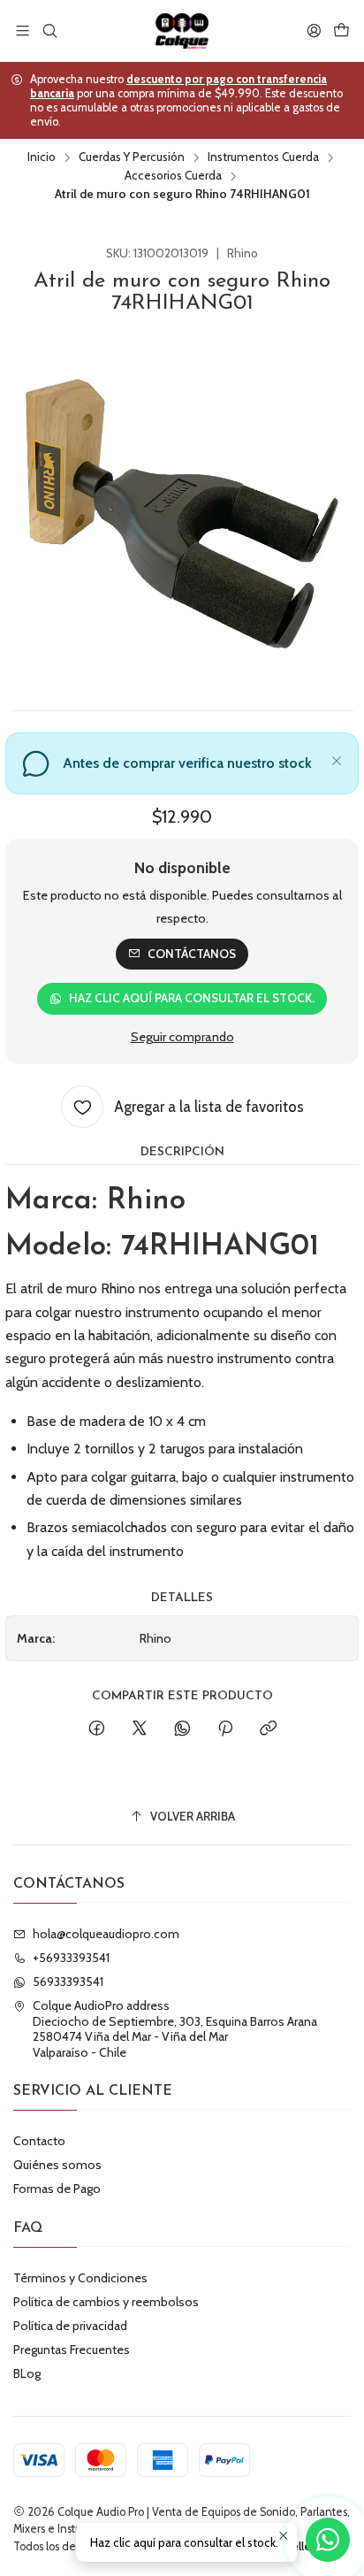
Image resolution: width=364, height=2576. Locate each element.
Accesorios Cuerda (173, 176)
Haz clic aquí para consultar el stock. (192, 998)
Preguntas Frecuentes (72, 2350)
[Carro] (341, 31)
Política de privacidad (70, 2326)
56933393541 (68, 1982)
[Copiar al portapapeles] (268, 1729)
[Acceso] (314, 31)
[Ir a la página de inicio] (182, 31)
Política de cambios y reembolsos (106, 2302)
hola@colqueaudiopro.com (106, 1934)
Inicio (42, 157)
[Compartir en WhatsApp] (182, 1729)
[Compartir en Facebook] (97, 1729)
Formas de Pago (57, 2189)
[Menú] (23, 31)
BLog (27, 2373)
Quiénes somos (57, 2165)
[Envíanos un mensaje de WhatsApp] (328, 2540)
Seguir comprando (182, 1037)
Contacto (39, 2141)
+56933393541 (71, 1958)
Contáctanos (192, 954)
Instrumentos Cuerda (263, 157)
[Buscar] (49, 31)
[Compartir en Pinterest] (225, 1729)
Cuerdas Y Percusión (132, 157)
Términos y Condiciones (80, 2278)
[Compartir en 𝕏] (140, 1729)
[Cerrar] (337, 758)
